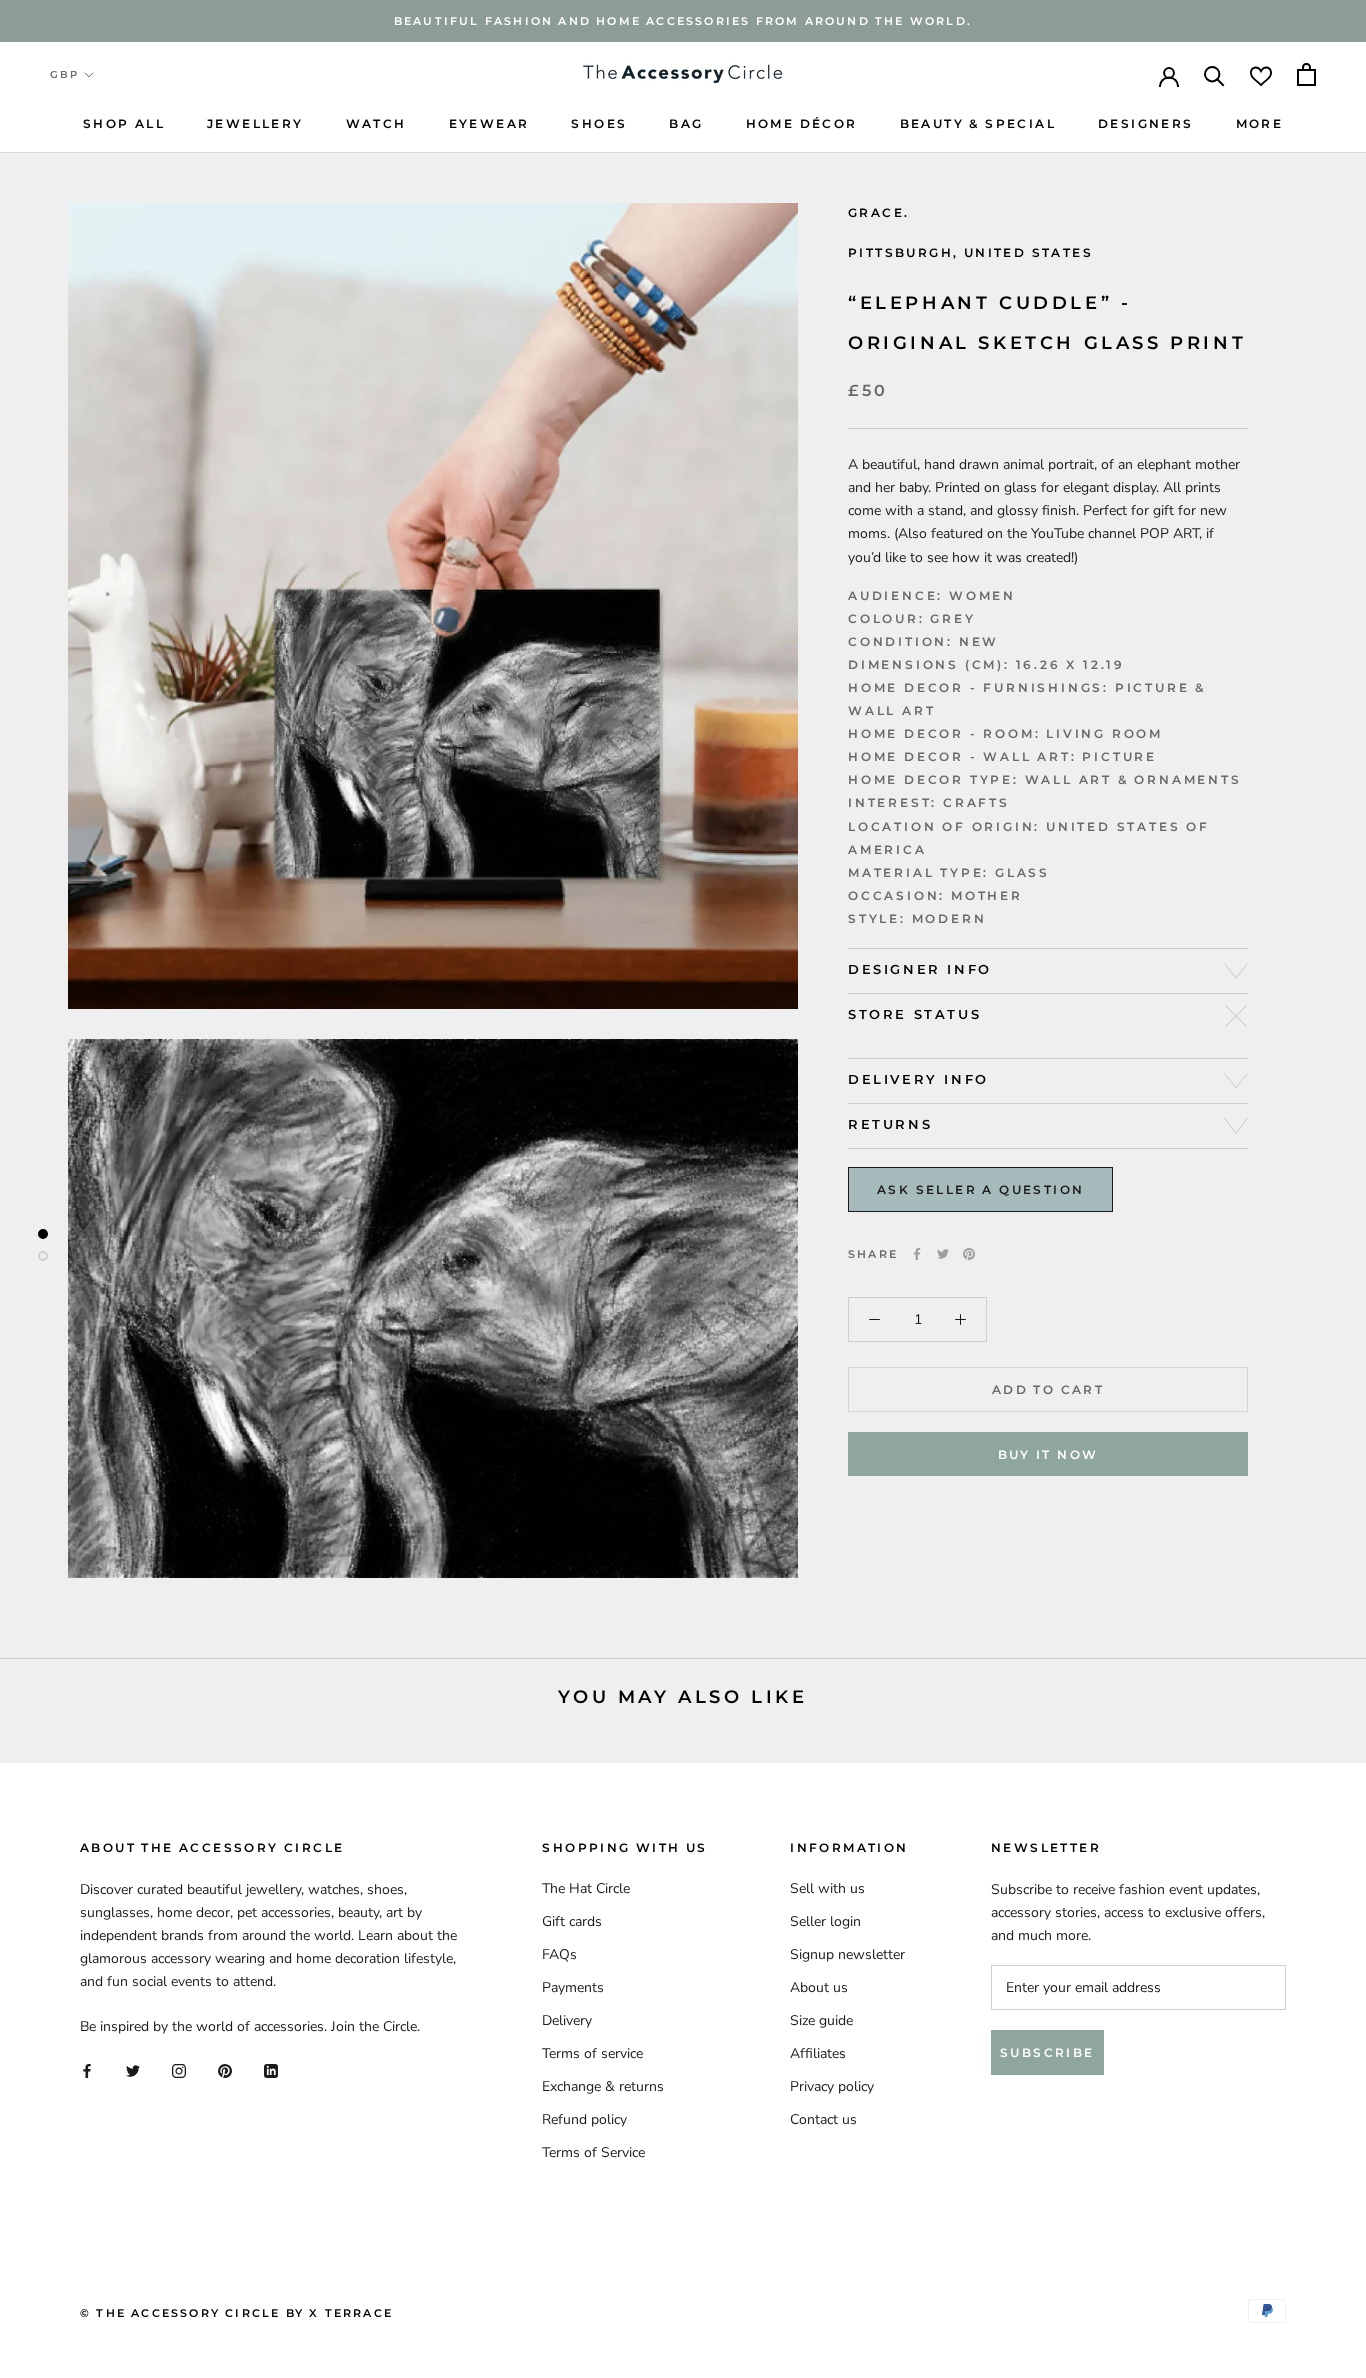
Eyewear (489, 123)
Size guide (821, 2020)
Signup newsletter (847, 1954)
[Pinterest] (969, 1254)
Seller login (825, 1921)
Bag (686, 123)
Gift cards (572, 1921)
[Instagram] (179, 2070)
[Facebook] (917, 1254)
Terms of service (592, 2053)
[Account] (1169, 75)
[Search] (1214, 74)
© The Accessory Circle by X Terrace (236, 2313)
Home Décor (802, 123)
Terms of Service (593, 2152)
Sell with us (827, 1888)
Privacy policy (832, 2086)
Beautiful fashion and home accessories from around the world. (683, 21)
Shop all (124, 123)
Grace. (878, 212)
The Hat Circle (586, 1888)
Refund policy (584, 2119)
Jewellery (255, 123)
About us (819, 1987)
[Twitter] (943, 1254)
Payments (573, 1987)
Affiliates (818, 2053)
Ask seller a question (980, 1189)
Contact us (823, 2119)
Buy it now (1048, 1454)
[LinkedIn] (271, 2070)
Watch (376, 123)
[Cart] (1306, 74)
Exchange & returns (603, 2086)
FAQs (559, 1954)
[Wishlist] (1261, 74)
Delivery (567, 2020)
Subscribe (1047, 2052)
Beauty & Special (978, 123)
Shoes (599, 123)
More (1260, 123)
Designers (1146, 123)
